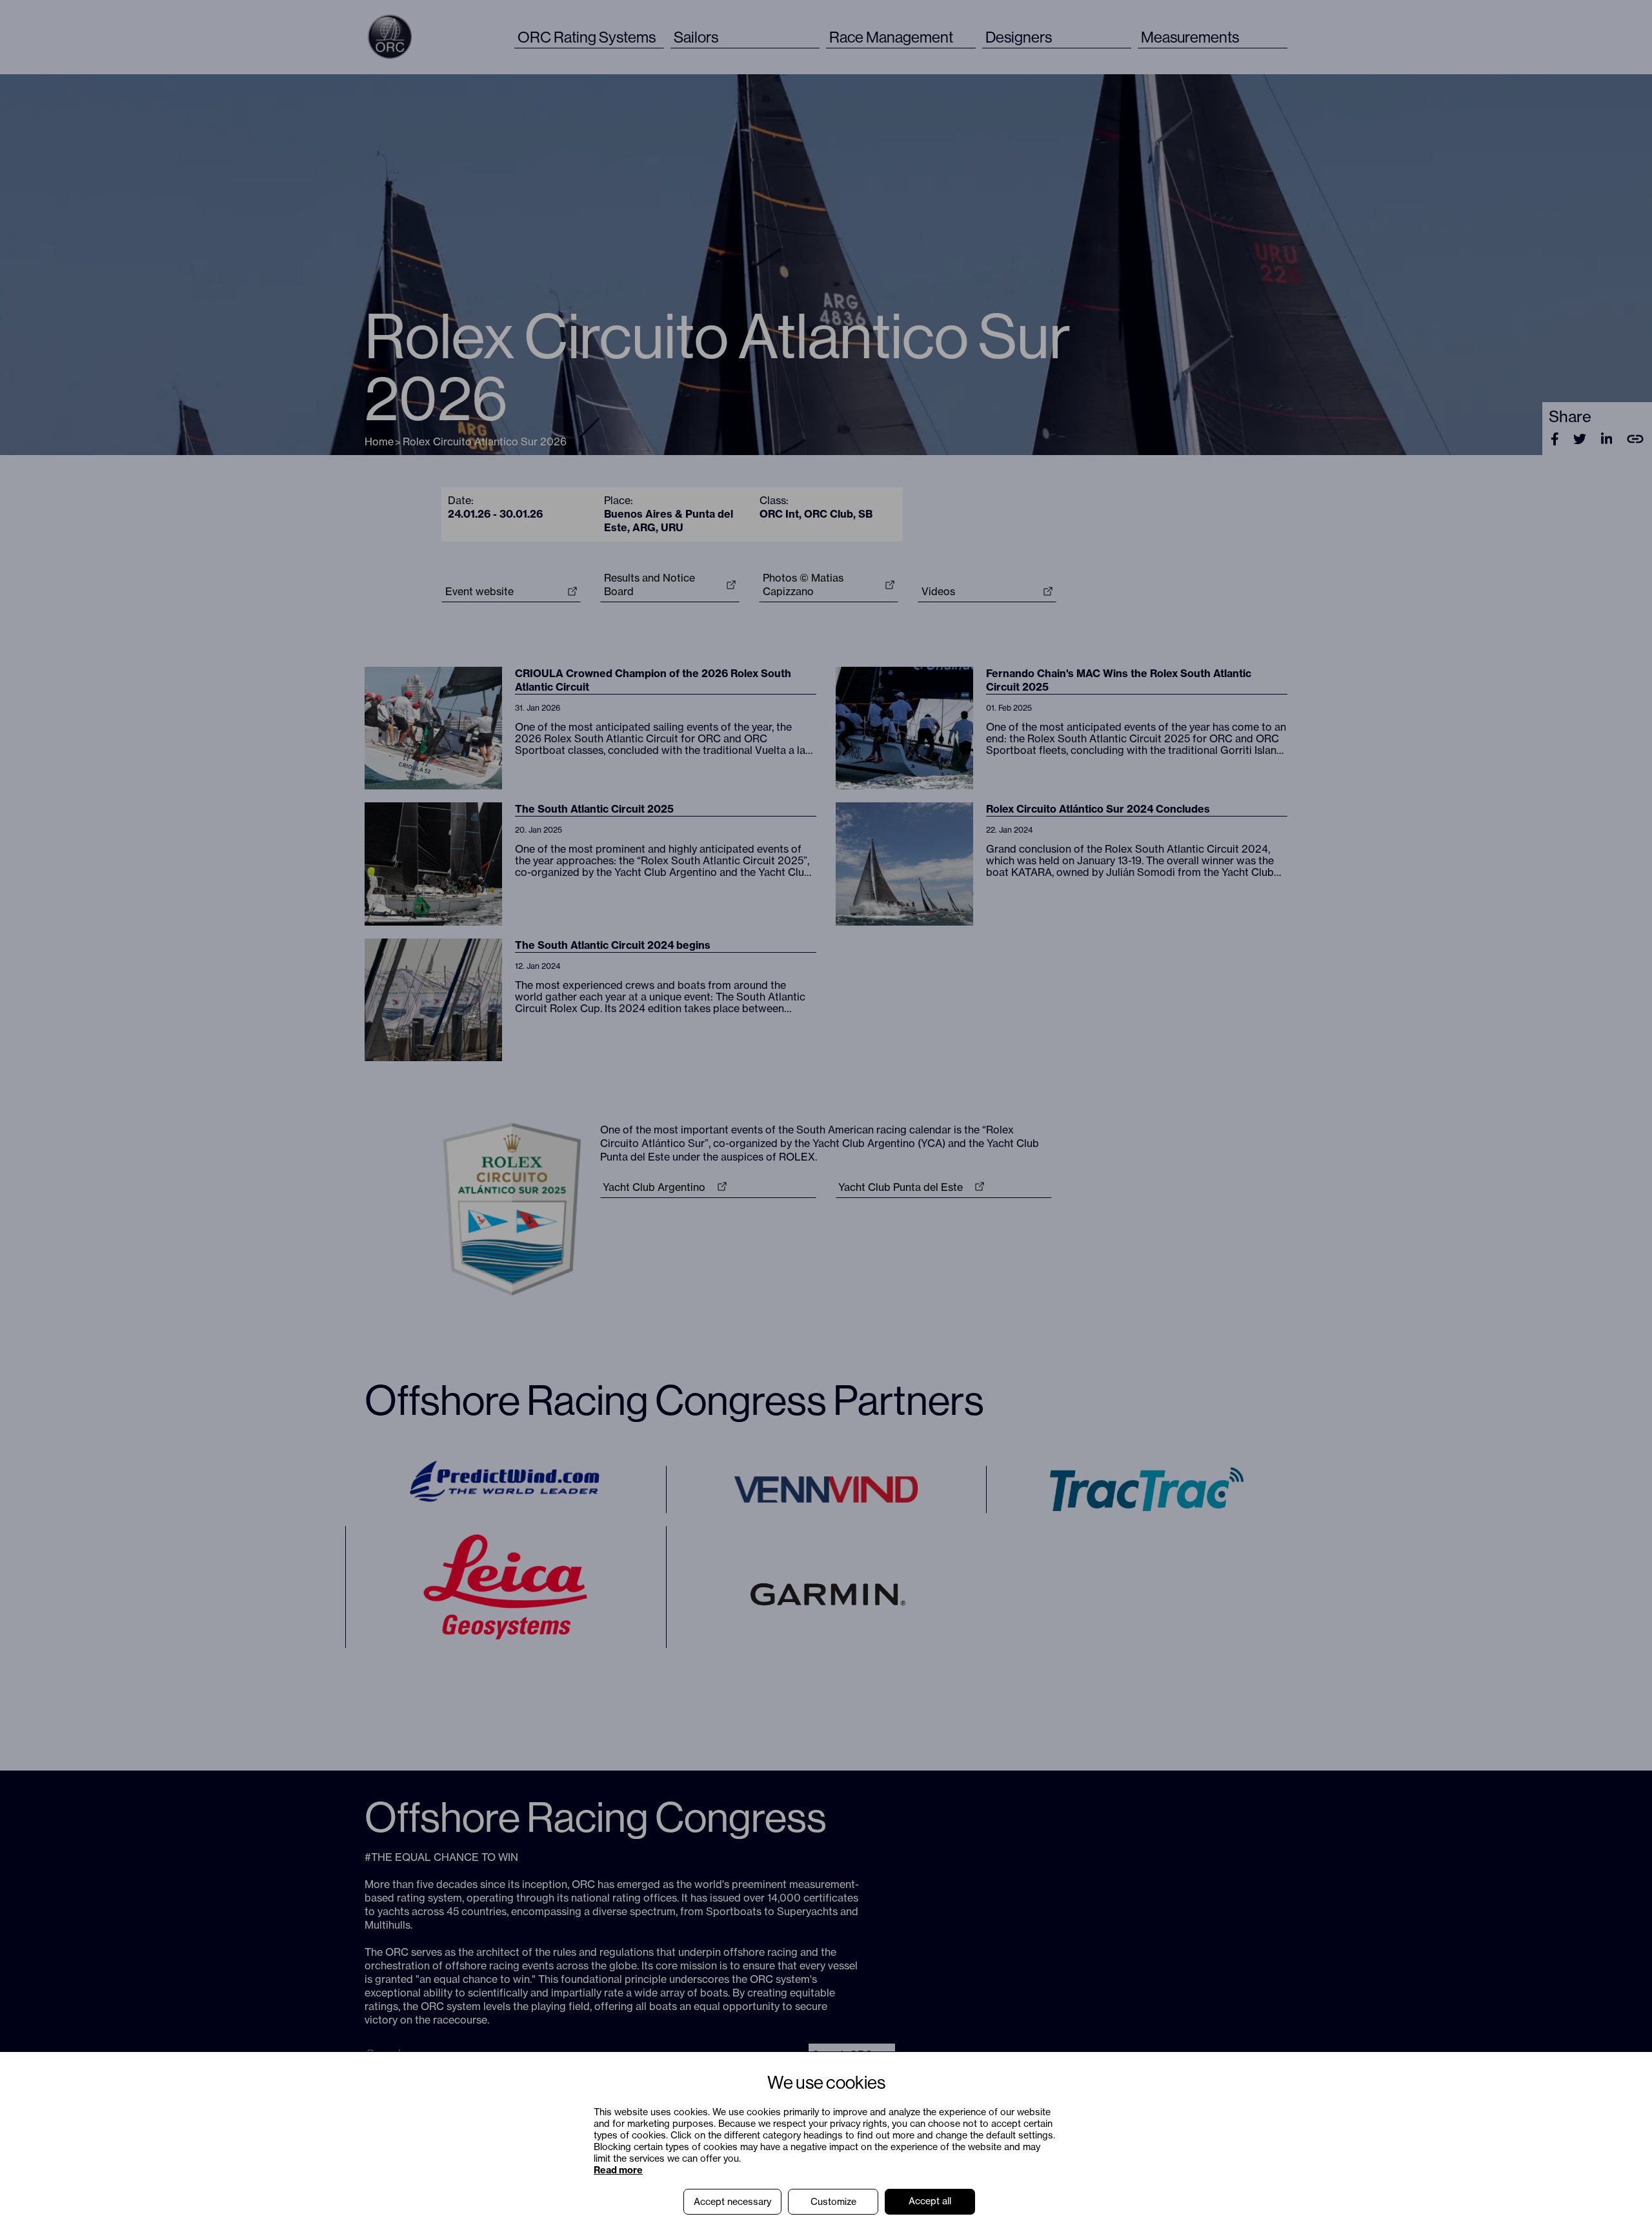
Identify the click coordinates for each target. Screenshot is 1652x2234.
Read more (618, 2170)
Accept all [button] (930, 2201)
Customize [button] (833, 2202)
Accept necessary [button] (732, 2202)
